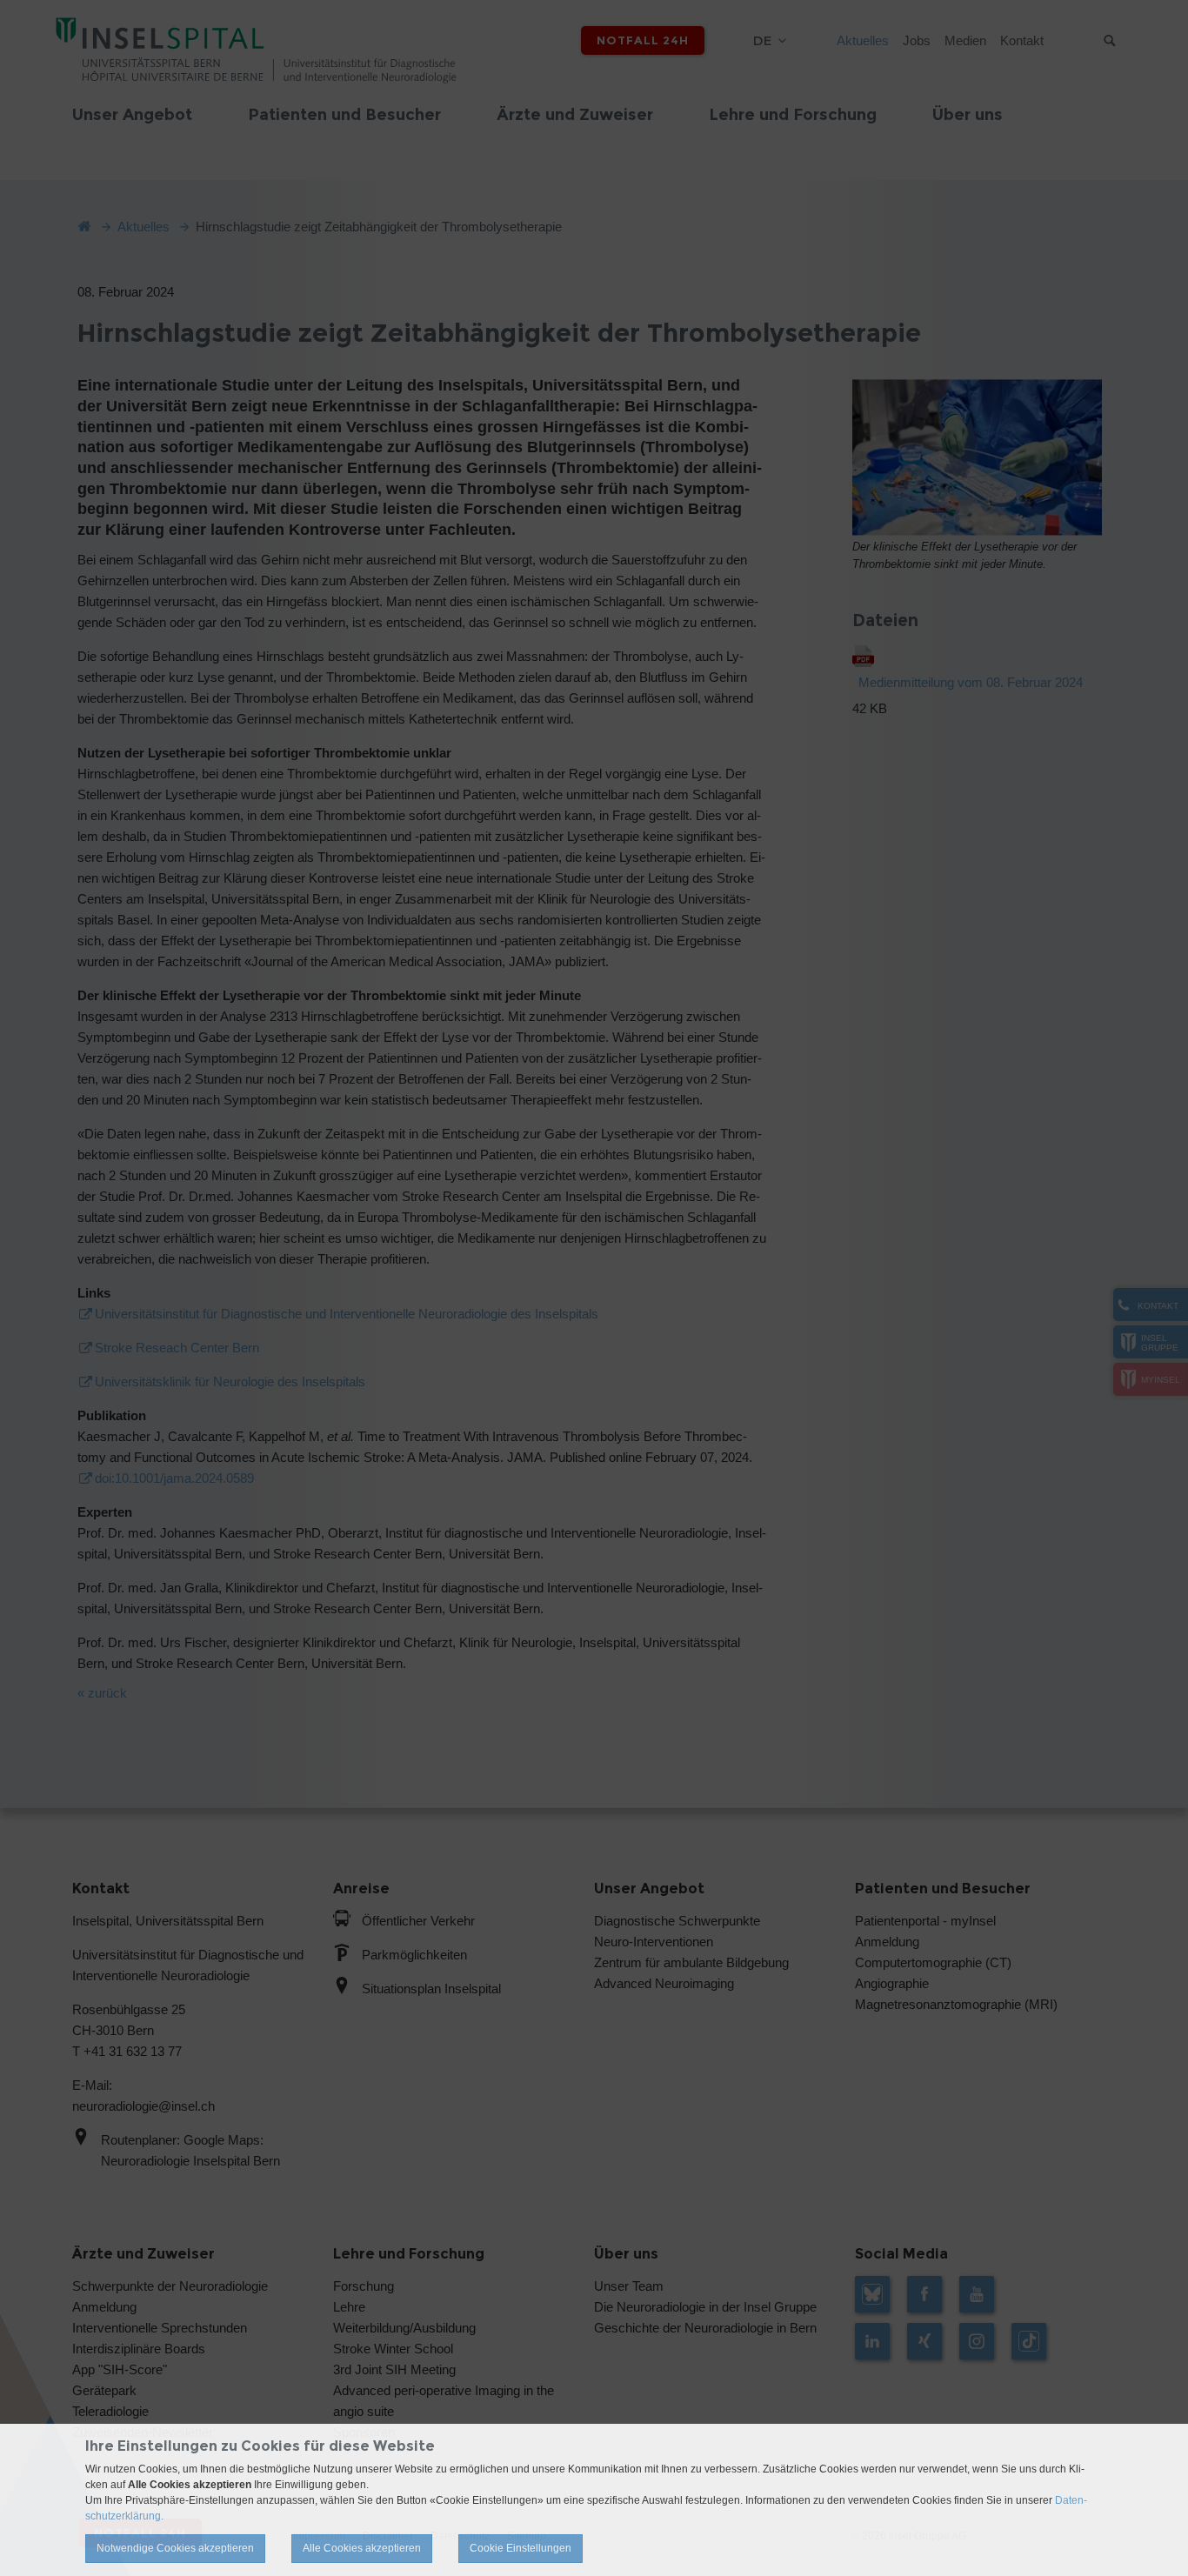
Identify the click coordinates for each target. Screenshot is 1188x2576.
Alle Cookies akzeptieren (362, 2548)
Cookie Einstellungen (521, 2548)
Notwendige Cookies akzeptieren (175, 2548)
